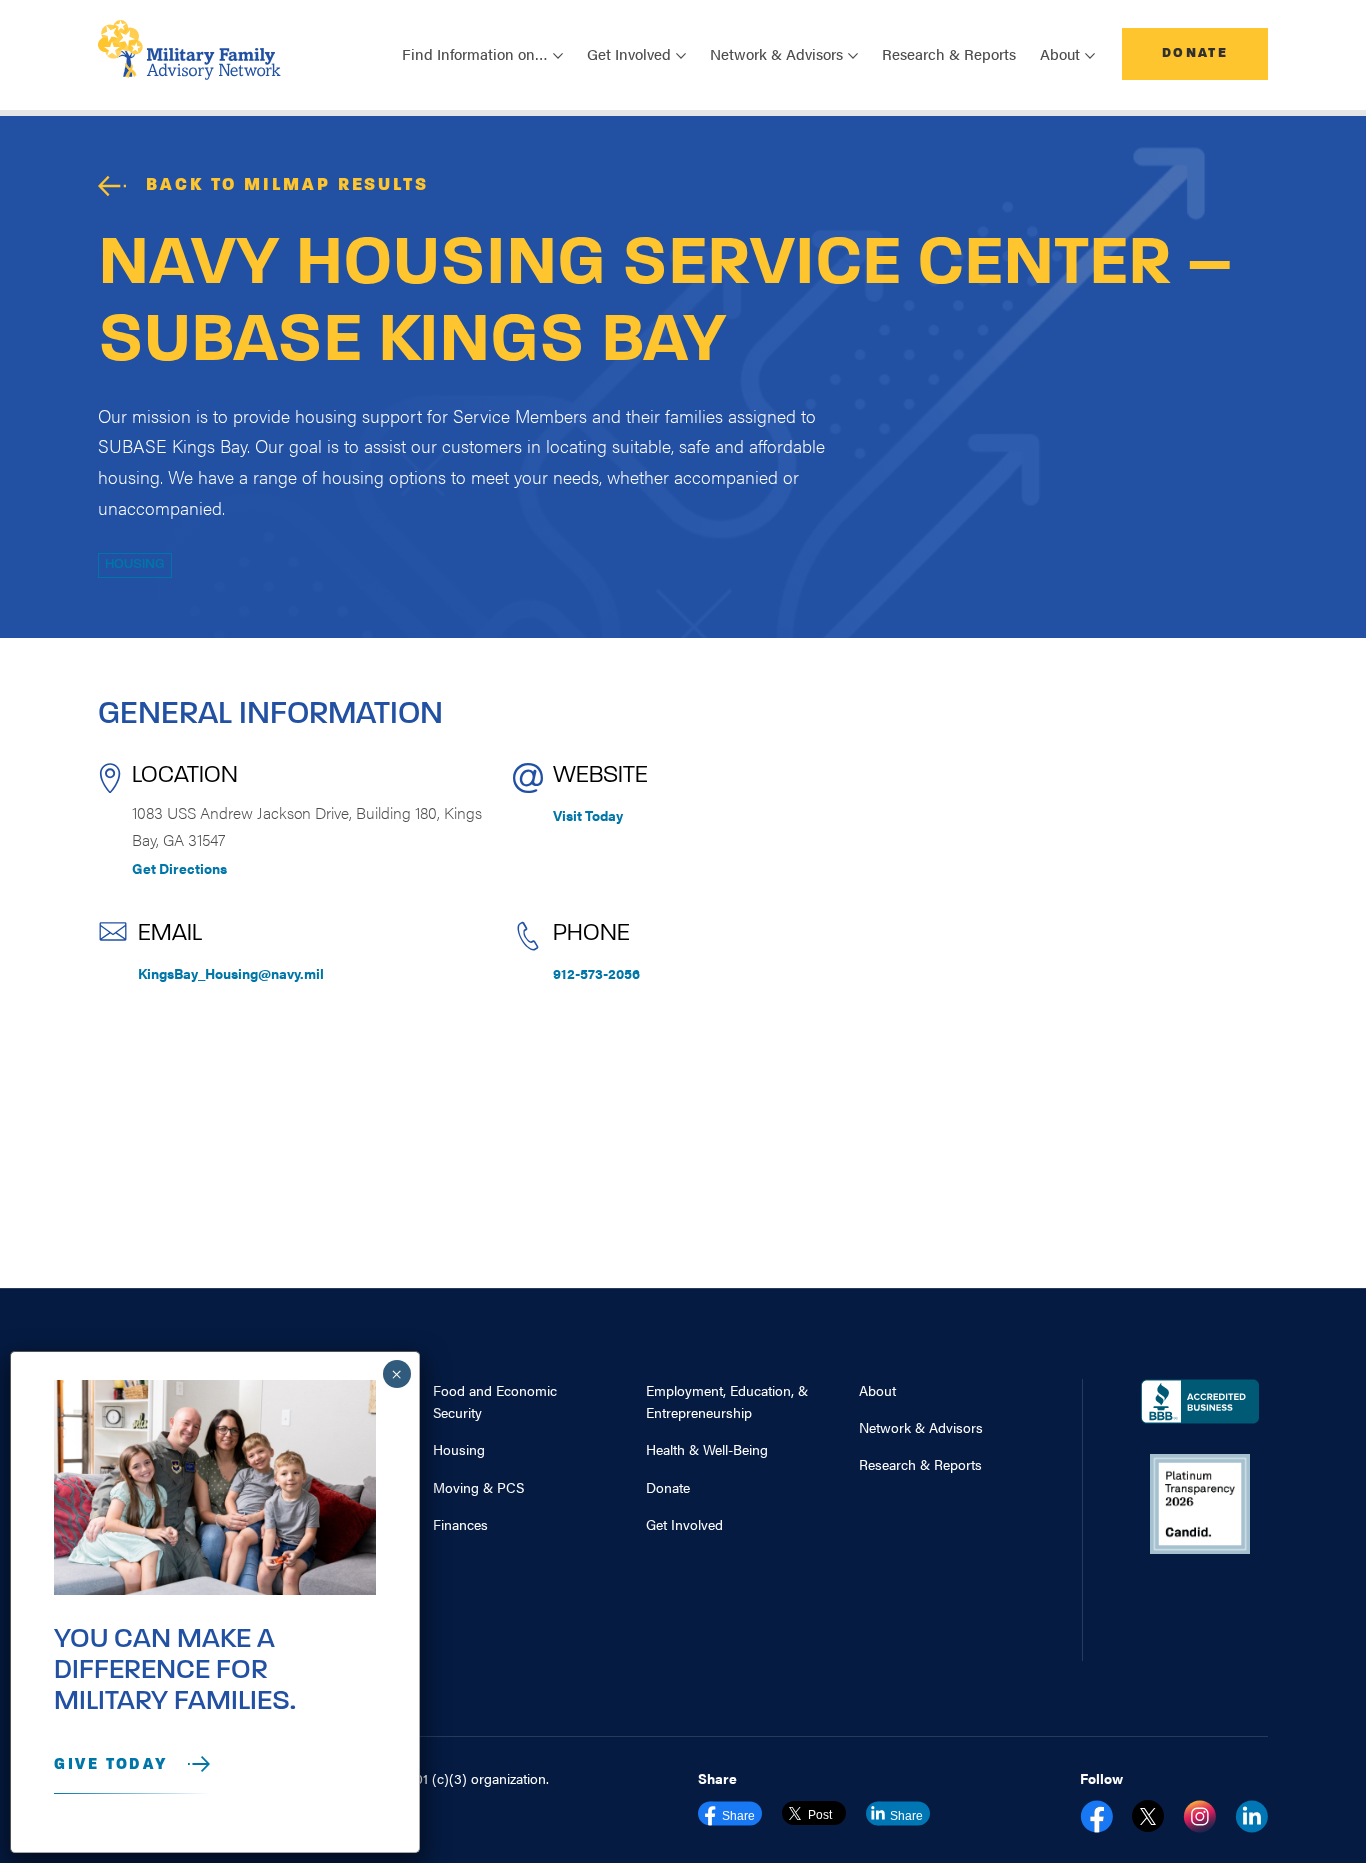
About (877, 1390)
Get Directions (179, 868)
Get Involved (684, 1524)
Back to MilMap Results (287, 186)
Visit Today (588, 815)
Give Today (111, 1765)
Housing (135, 564)
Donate (1195, 53)
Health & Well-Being (707, 1449)
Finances (460, 1524)
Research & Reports (949, 53)
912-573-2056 (596, 973)
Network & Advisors (921, 1427)
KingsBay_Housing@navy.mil (231, 973)
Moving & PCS (478, 1487)
